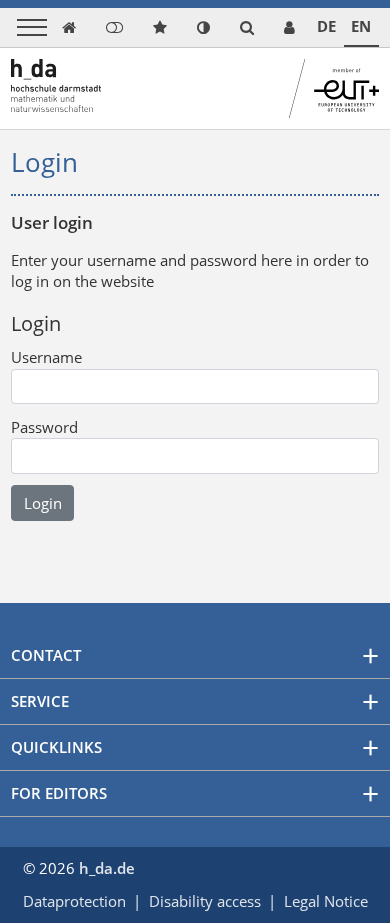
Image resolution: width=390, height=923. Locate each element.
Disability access (205, 901)
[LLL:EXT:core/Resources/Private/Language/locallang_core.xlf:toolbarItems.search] (247, 27)
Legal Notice (326, 901)
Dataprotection (74, 901)
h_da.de (107, 868)
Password (44, 427)
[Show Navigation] (32, 27)
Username (46, 357)
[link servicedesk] (289, 27)
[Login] (114, 27)
